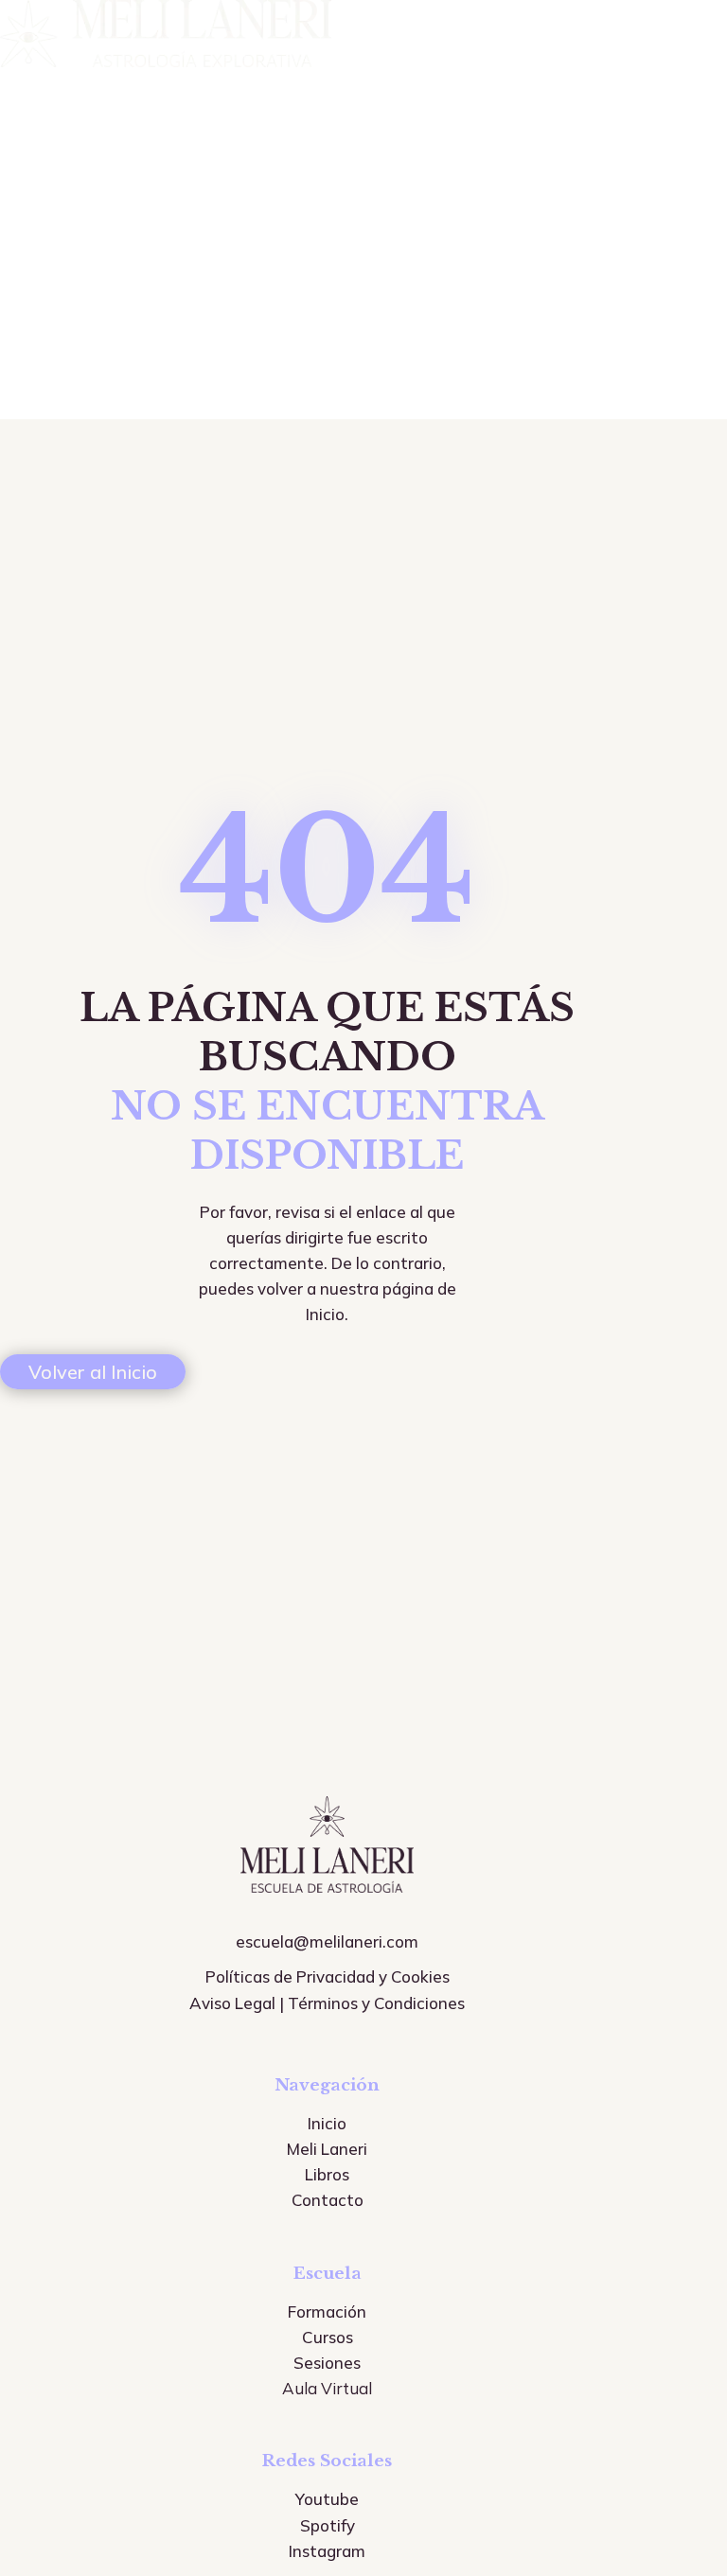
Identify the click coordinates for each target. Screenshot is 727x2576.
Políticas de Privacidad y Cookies (328, 1976)
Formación (41, 155)
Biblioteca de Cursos (80, 184)
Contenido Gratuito (75, 240)
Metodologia (50, 212)
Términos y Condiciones (376, 2003)
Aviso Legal (232, 2003)
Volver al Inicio (93, 1372)
